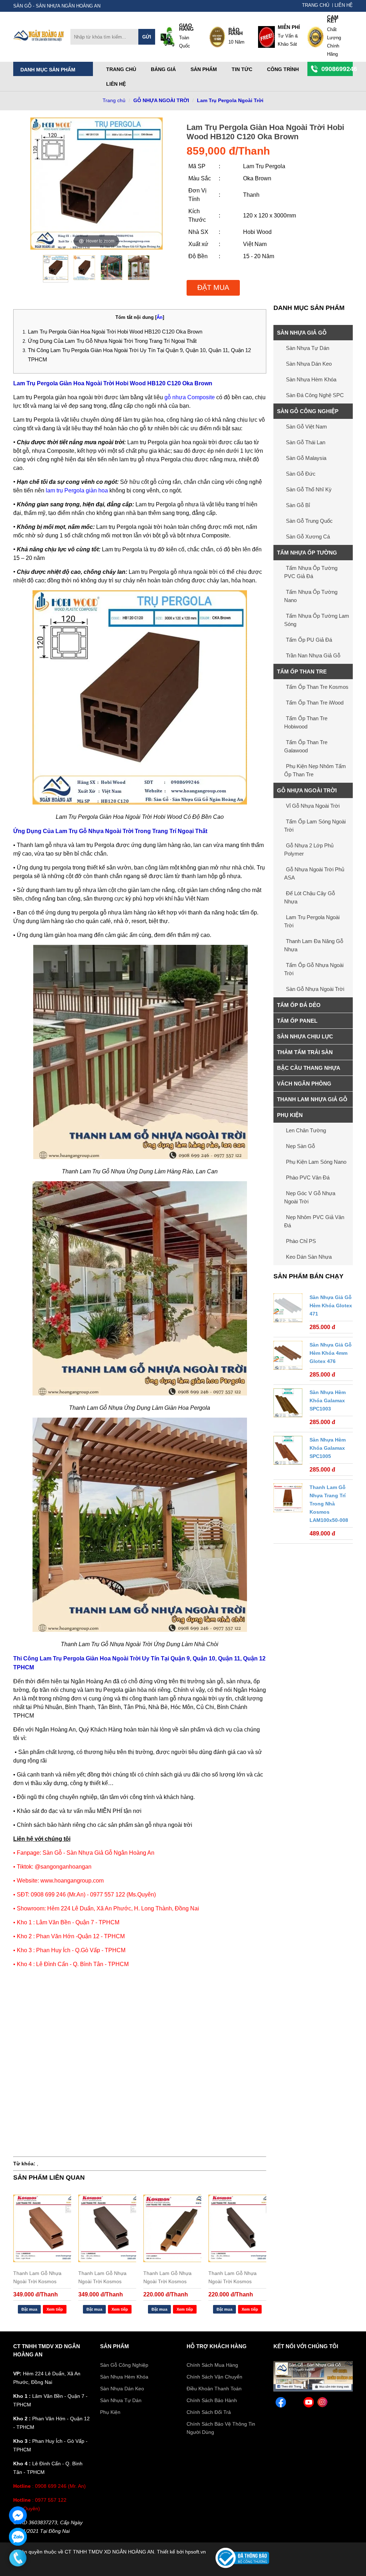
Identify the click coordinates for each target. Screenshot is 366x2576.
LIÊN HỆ (344, 5)
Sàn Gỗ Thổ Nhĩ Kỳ (309, 489)
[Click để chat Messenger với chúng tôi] (18, 2515)
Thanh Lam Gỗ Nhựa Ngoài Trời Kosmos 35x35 (167, 2277)
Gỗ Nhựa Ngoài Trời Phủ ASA (314, 873)
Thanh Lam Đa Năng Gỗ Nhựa (314, 945)
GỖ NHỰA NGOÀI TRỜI (161, 100)
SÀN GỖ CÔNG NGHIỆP (308, 411)
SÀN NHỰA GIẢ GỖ (302, 333)
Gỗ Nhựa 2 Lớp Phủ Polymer (309, 850)
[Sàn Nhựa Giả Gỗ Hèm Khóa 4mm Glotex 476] (288, 1357)
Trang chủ (121, 69)
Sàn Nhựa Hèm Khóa (311, 379)
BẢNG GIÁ (163, 69)
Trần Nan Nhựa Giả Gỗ (313, 655)
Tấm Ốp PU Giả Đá (309, 640)
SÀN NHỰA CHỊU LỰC (305, 1036)
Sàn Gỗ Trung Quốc (309, 521)
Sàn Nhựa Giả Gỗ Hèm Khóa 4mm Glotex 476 (331, 1353)
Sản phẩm (204, 69)
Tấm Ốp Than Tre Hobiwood (306, 722)
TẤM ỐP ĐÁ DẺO (299, 1005)
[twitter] (295, 2403)
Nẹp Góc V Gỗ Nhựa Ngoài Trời (310, 1197)
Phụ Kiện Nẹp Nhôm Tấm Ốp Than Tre (315, 770)
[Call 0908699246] (18, 2558)
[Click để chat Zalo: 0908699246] (18, 2537)
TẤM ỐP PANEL (297, 1021)
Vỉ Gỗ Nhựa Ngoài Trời (313, 806)
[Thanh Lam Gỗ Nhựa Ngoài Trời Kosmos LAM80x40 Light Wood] (42, 2228)
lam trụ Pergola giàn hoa (77, 490)
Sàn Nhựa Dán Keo (309, 364)
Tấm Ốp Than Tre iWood (315, 703)
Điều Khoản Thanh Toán (214, 2389)
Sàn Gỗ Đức (301, 474)
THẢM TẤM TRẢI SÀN (305, 1052)
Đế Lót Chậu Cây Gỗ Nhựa (310, 897)
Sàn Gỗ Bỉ (298, 505)
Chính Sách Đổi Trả (209, 2412)
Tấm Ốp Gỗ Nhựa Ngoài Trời (314, 969)
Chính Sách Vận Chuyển (214, 2377)
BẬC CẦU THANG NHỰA (309, 1068)
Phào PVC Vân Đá (308, 1177)
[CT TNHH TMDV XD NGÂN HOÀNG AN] (39, 40)
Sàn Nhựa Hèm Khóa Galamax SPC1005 (328, 1448)
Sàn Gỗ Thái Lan (306, 442)
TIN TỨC (242, 69)
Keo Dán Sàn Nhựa (309, 1257)
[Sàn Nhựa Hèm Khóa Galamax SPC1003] (288, 1404)
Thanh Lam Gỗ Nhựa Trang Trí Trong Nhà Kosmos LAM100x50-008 (329, 1504)
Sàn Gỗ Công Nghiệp (124, 2365)
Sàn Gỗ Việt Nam (306, 427)
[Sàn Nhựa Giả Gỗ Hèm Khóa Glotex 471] (288, 1309)
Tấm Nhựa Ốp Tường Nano (311, 596)
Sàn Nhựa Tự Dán (308, 348)
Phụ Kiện (110, 2412)
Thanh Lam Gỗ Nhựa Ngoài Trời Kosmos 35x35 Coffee (233, 2277)
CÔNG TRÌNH (283, 69)
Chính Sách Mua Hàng (212, 2365)
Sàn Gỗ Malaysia (306, 458)
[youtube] (308, 2403)
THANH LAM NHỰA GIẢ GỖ (312, 1099)
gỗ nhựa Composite (190, 397)
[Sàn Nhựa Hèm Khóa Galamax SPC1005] (288, 1452)
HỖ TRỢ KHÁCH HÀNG (217, 2346)
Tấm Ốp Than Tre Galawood (306, 746)
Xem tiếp (55, 2309)
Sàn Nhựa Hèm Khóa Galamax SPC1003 (328, 1400)
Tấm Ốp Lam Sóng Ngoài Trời (315, 826)
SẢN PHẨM (115, 2346)
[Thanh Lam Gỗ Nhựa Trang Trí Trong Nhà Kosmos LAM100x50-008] (288, 1499)
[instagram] (322, 2403)
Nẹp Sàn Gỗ (300, 1146)
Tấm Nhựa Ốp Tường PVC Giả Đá (311, 572)
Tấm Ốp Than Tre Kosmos (317, 687)
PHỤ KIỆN (290, 1115)
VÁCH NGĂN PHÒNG (304, 1084)
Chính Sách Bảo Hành (212, 2400)
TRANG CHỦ (316, 5)
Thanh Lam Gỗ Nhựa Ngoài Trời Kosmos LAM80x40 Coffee (102, 2277)
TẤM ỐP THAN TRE (302, 671)
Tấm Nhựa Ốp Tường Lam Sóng (317, 620)
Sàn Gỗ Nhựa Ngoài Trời (315, 989)
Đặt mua (213, 287)
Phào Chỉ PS (301, 1241)
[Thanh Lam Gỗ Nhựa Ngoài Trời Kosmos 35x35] (172, 2228)
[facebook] (281, 2403)
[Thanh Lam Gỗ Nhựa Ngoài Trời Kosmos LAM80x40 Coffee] (107, 2228)
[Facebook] (313, 2390)
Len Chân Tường (306, 1130)
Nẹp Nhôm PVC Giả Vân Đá (314, 1221)
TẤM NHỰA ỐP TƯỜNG (307, 553)
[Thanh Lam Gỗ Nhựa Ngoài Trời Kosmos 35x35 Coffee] (237, 2228)
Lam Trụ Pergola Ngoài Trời (230, 100)
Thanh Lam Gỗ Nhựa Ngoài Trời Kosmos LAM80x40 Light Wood (39, 2277)
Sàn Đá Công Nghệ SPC (315, 395)
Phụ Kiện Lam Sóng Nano (316, 1162)
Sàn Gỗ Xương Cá (308, 537)
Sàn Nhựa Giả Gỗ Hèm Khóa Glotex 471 (331, 1305)
